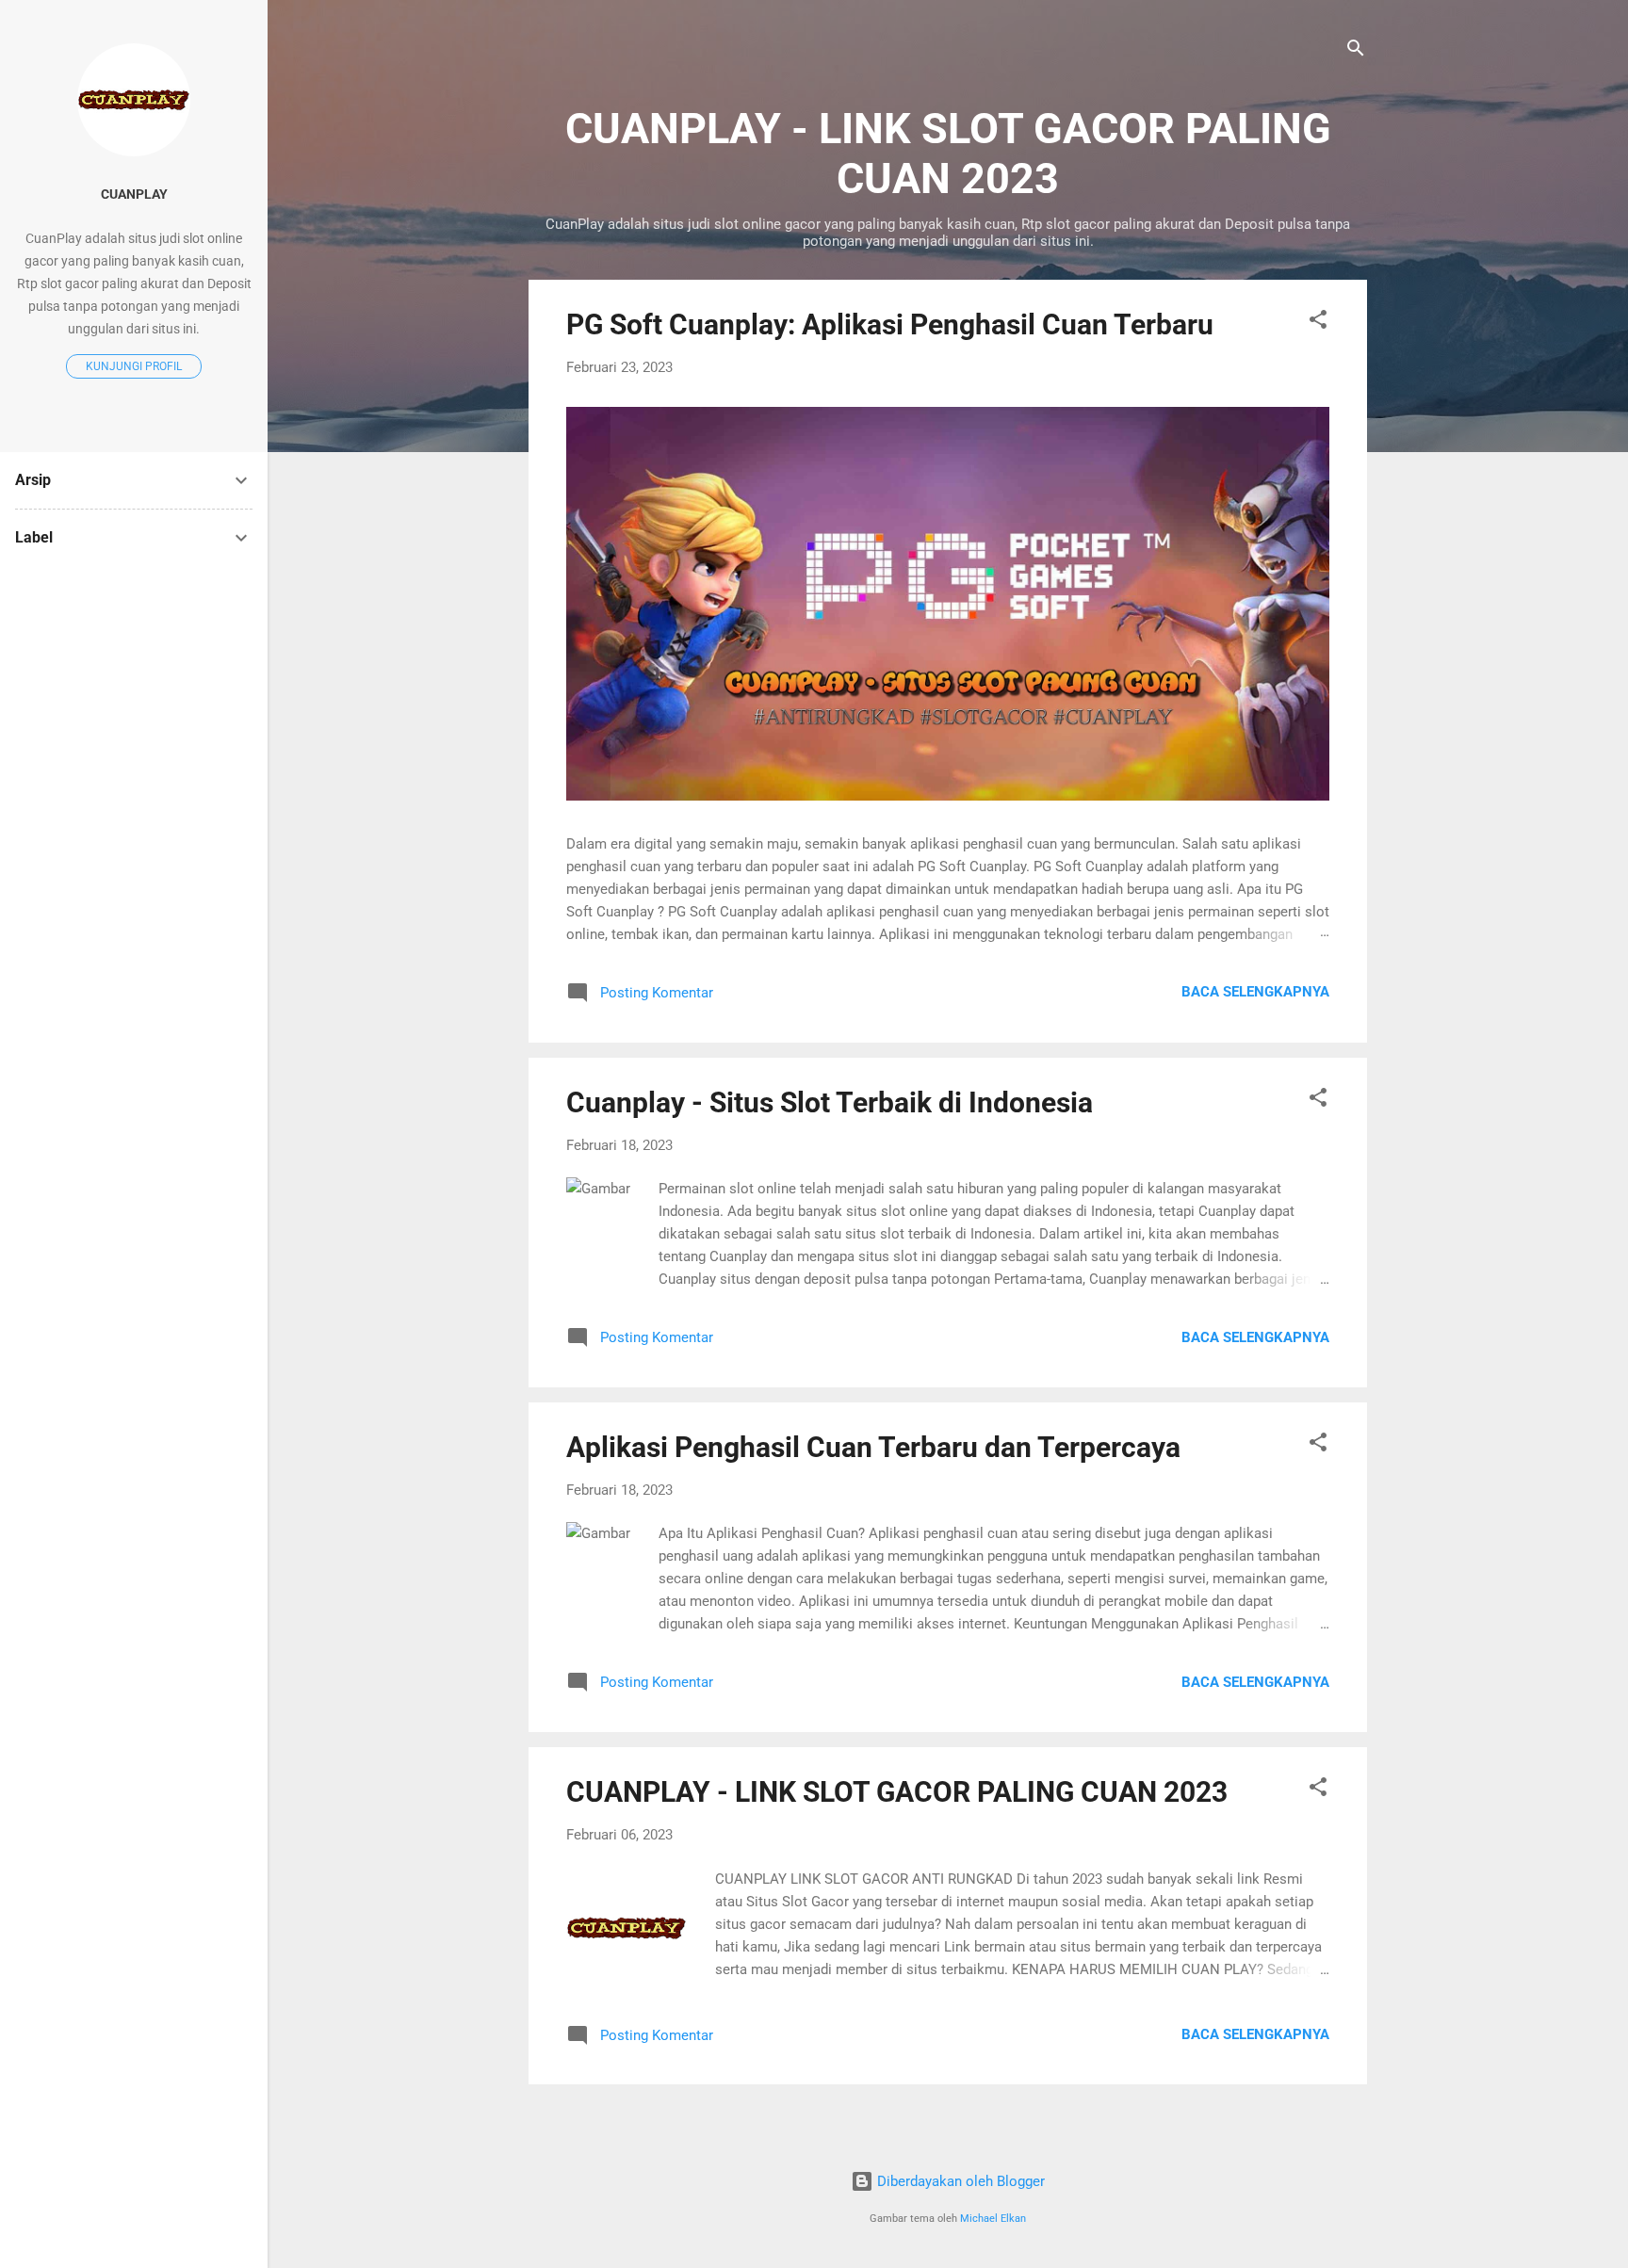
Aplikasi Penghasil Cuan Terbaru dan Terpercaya (873, 1447)
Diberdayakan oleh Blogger (959, 2181)
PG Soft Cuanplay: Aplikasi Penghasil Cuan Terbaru (890, 324)
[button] (1318, 323)
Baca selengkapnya (1255, 992)
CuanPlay (134, 194)
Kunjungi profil (134, 366)
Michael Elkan (993, 2219)
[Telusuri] (1356, 51)
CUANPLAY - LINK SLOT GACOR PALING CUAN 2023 (897, 1792)
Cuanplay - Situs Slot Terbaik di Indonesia (830, 1102)
